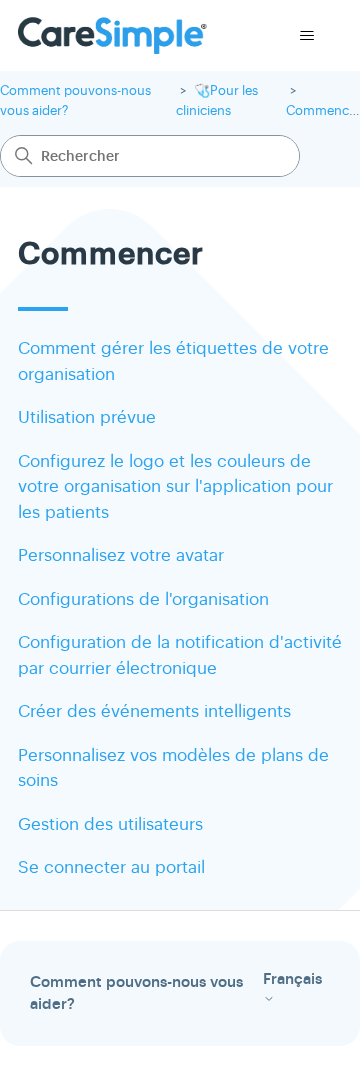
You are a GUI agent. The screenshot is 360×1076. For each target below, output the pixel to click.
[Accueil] (113, 35)
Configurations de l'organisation (143, 599)
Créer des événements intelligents (154, 711)
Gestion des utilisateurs (110, 824)
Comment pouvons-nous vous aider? (136, 993)
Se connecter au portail (111, 867)
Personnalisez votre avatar (121, 555)
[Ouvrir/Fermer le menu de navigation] (306, 36)
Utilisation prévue (87, 417)
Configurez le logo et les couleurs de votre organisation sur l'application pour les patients (175, 487)
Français (292, 980)
